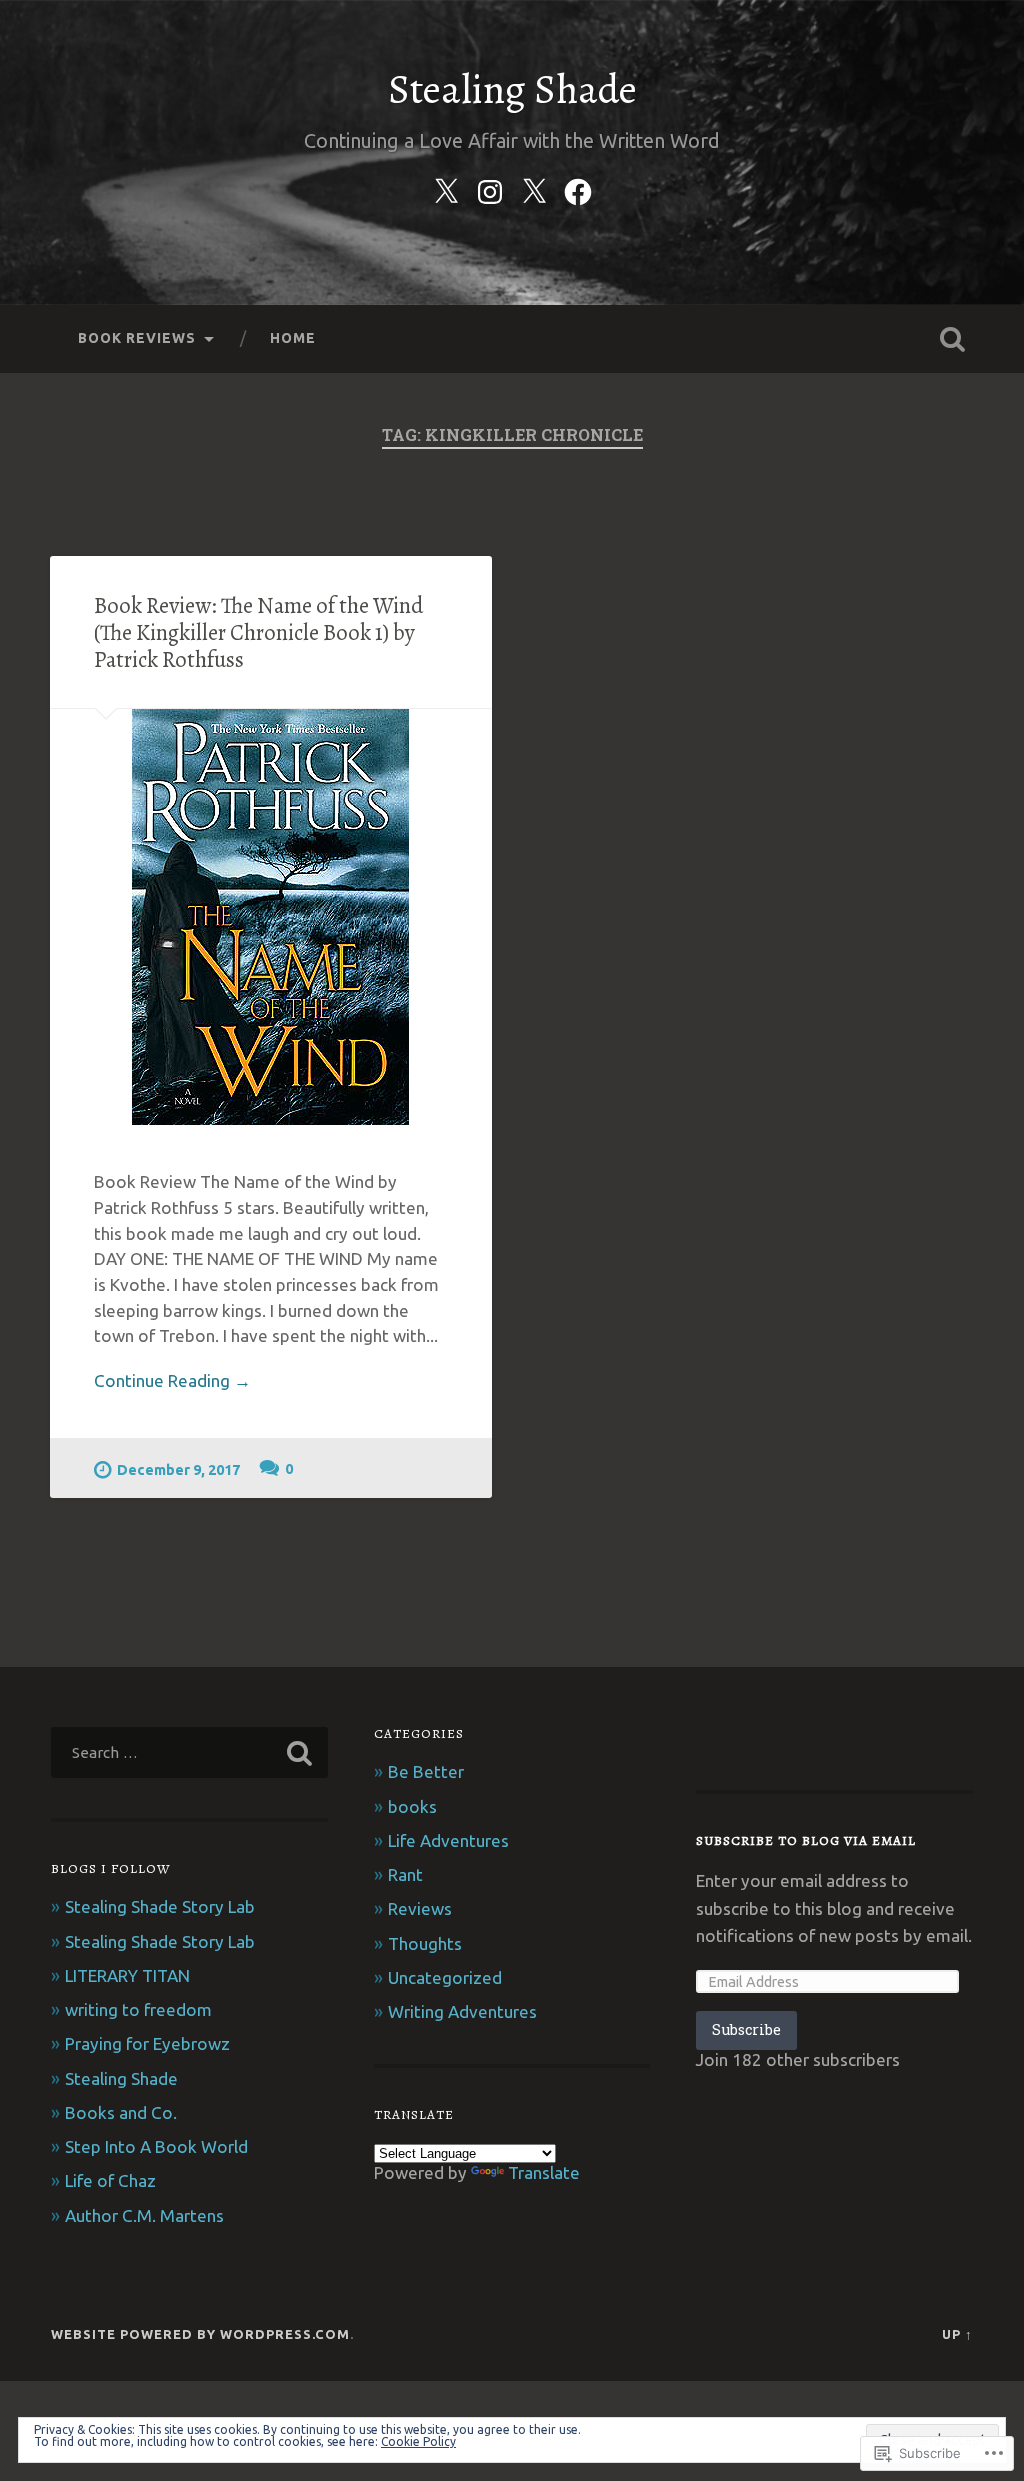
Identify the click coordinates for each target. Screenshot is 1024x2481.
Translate (544, 2172)
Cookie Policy (418, 2441)
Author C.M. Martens (144, 2215)
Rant (405, 1874)
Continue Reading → (172, 1380)
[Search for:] (189, 1752)
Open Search (953, 339)
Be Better (426, 1771)
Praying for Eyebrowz (147, 2043)
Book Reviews (137, 338)
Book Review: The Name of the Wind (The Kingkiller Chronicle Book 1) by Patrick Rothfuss (258, 632)
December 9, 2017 (178, 1470)
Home (293, 338)
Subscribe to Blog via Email (806, 1840)
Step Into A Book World (156, 2146)
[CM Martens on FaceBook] (578, 188)
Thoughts (425, 1943)
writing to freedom (138, 2009)
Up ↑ (957, 2334)
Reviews (420, 1908)
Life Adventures (448, 1840)
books (412, 1806)
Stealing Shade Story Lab (160, 1906)
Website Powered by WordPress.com (200, 2334)
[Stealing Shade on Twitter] (534, 188)
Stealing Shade (512, 89)
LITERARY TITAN (127, 1975)
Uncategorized (445, 1977)
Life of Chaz (110, 2180)
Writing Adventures (462, 2011)
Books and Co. (121, 2112)
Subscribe (746, 2029)
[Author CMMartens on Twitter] (446, 188)
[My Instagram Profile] (490, 188)
